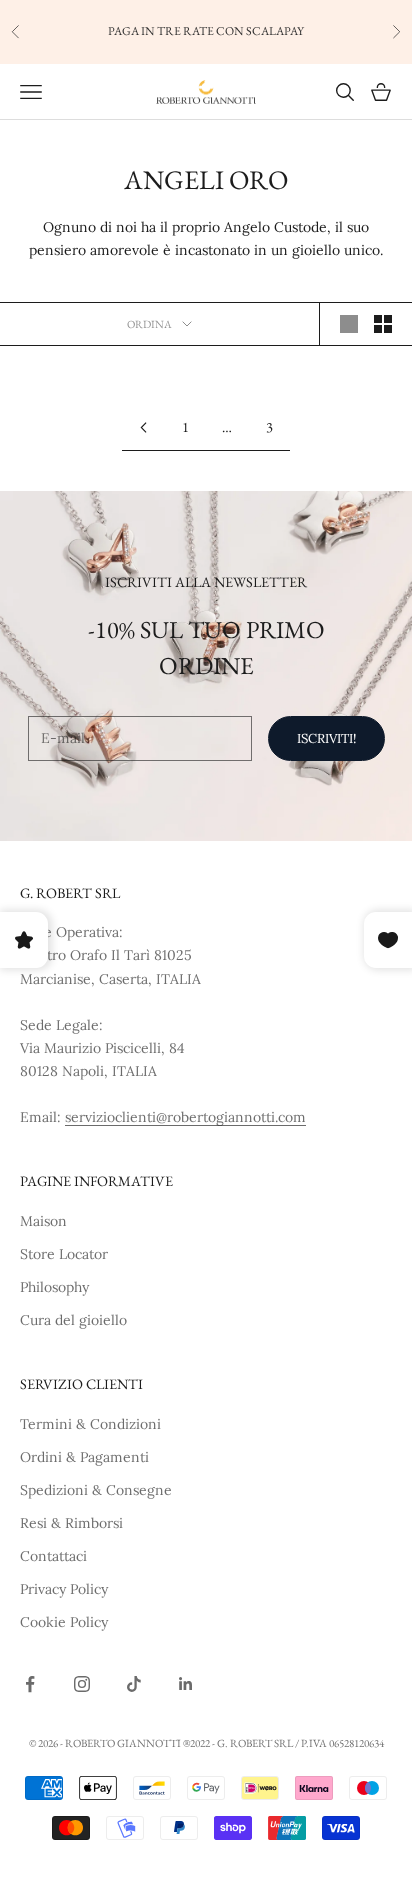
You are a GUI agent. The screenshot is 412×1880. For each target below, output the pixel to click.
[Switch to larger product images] (349, 324)
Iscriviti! (326, 738)
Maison (43, 1221)
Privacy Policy (64, 1589)
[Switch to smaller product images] (383, 324)
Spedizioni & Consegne (96, 1490)
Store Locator (64, 1254)
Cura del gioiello (73, 1320)
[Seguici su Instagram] (82, 1684)
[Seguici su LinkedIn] (186, 1684)
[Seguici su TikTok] (134, 1684)
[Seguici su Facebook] (30, 1684)
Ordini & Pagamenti (84, 1457)
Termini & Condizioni (90, 1424)
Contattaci (53, 1556)
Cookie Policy (64, 1622)
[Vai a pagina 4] (143, 427)
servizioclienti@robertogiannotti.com (185, 1117)
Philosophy (54, 1287)
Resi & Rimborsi (71, 1523)
